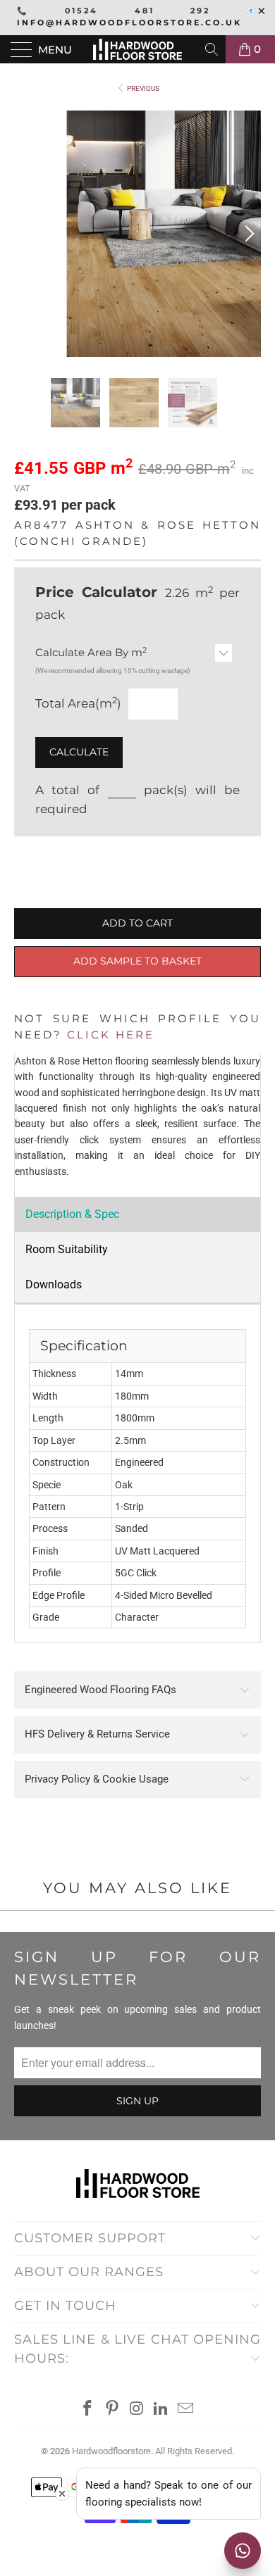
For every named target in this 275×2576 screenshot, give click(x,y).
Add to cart (137, 923)
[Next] (248, 234)
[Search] (213, 49)
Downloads (54, 1284)
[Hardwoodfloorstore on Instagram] (137, 2409)
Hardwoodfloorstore (111, 2451)
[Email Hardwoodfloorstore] (186, 2409)
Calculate (79, 752)
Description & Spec (72, 1214)
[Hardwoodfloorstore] (138, 49)
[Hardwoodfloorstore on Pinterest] (112, 2409)
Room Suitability (67, 1249)
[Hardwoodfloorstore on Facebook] (88, 2409)
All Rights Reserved (194, 2451)
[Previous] (28, 234)
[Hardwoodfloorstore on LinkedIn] (161, 2409)
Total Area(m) (78, 703)
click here (111, 1035)
